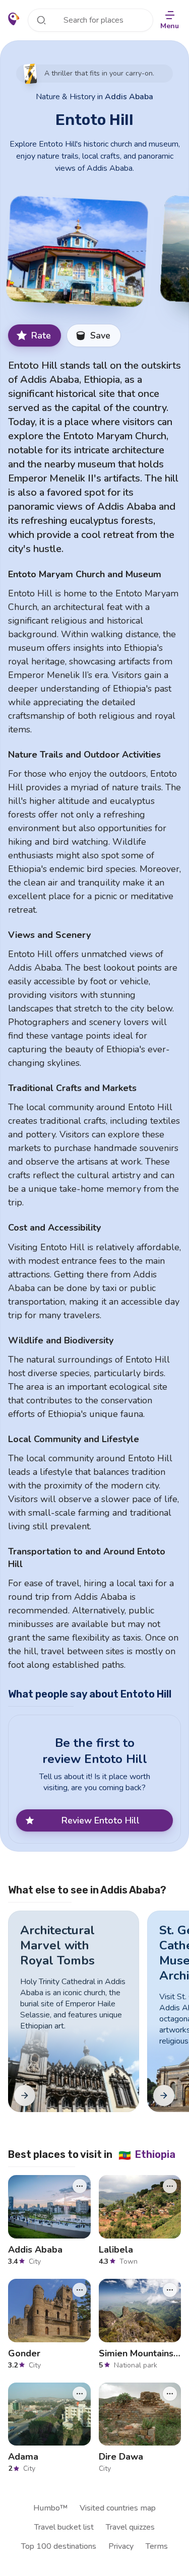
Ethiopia (147, 2154)
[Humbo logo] (14, 19)
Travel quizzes (130, 2527)
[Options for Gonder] (80, 2290)
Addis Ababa (129, 97)
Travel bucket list (64, 2527)
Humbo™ (50, 2508)
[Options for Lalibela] (170, 2186)
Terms (157, 2546)
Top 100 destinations (59, 2546)
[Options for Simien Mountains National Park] (170, 2290)
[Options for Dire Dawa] (170, 2394)
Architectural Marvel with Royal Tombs (57, 1945)
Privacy (121, 2546)
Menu (170, 26)
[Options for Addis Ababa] (80, 2186)
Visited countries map (118, 2508)
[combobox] (90, 20)
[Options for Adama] (80, 2394)
